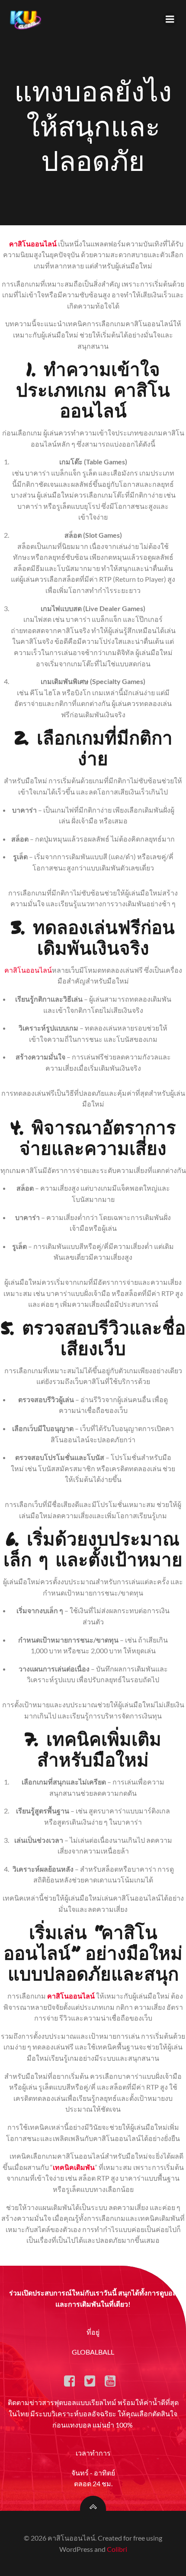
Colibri (117, 2549)
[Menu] (170, 19)
